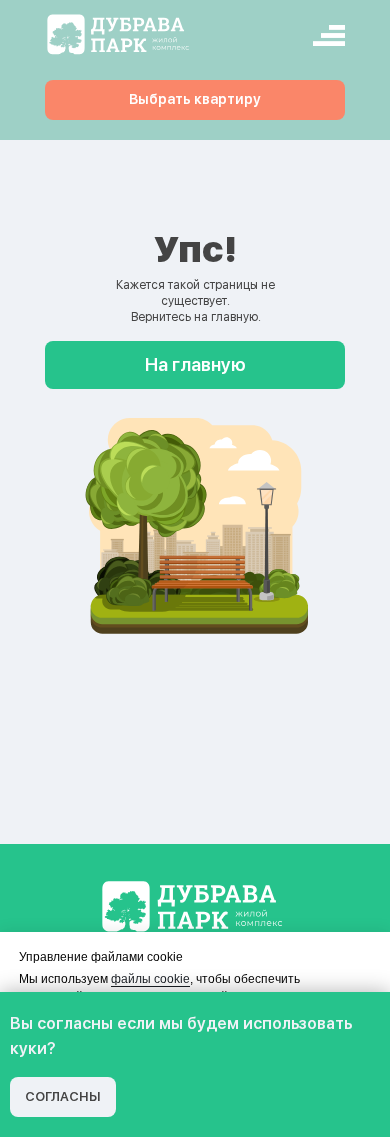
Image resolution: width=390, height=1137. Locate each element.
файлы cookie (150, 979)
